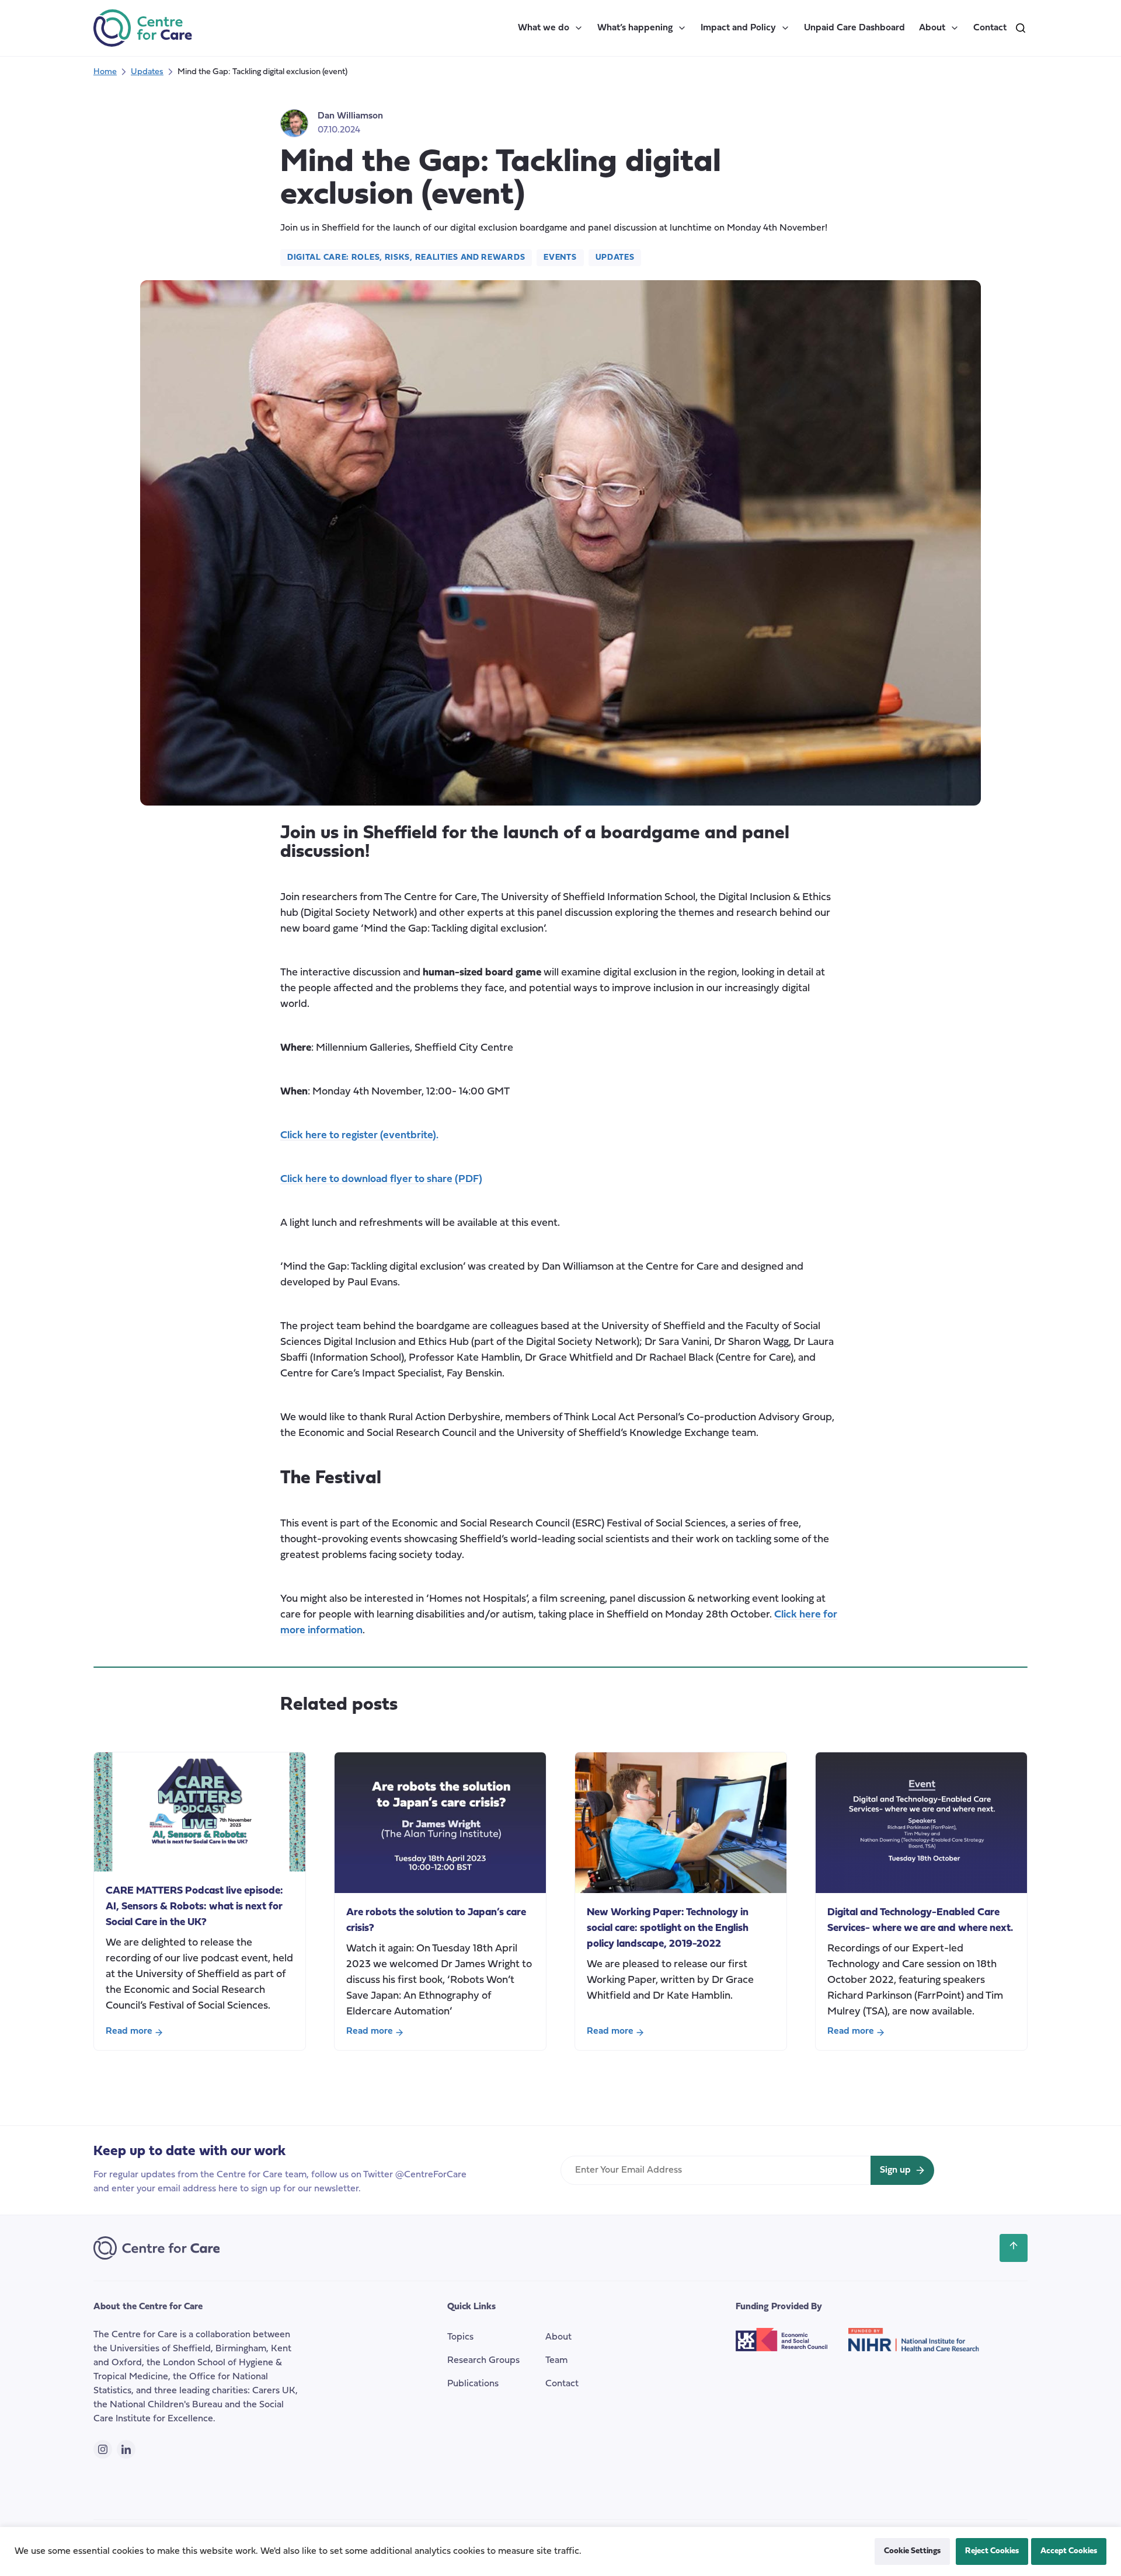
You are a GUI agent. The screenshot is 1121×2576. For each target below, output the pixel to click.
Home (105, 72)
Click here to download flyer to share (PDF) (381, 1179)
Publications (473, 2384)
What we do (544, 28)
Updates (147, 72)
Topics (460, 2337)
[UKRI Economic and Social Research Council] (792, 2349)
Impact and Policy (738, 28)
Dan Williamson (350, 116)
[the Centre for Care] (143, 28)
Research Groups (483, 2361)
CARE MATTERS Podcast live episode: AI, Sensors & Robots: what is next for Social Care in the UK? (194, 1907)
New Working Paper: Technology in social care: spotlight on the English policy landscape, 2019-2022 (668, 1928)
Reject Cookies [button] (992, 2551)
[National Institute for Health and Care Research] (923, 2349)
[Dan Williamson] (294, 123)
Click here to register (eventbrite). (359, 1136)
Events (560, 258)
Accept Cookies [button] (1069, 2551)
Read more (129, 2033)
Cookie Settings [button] (912, 2551)
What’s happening (635, 28)
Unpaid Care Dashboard (854, 28)
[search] (1021, 28)
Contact (990, 28)
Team (556, 2361)
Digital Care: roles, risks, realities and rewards (406, 258)
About (932, 28)
